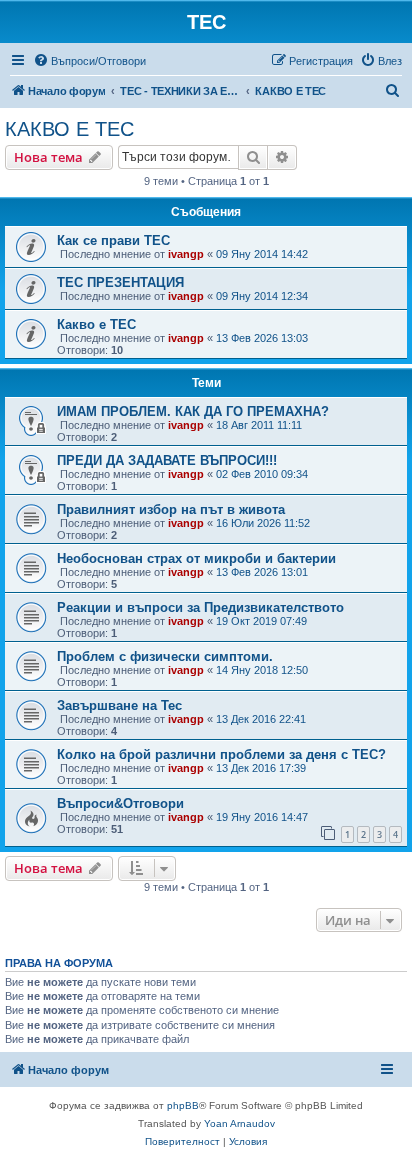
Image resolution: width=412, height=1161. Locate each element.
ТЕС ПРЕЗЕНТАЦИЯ (120, 282)
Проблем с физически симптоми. (165, 656)
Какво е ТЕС (96, 324)
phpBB (183, 1105)
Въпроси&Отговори (120, 803)
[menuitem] (89, 61)
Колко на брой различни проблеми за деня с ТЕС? (221, 754)
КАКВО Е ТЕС (69, 129)
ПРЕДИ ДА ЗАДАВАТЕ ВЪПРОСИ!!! (167, 460)
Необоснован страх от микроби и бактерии (196, 558)
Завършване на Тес (119, 705)
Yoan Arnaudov (239, 1123)
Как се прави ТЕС (113, 240)
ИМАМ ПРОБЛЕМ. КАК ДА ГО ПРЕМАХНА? (193, 411)
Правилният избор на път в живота (171, 509)
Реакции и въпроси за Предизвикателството (200, 607)
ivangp (186, 254)
